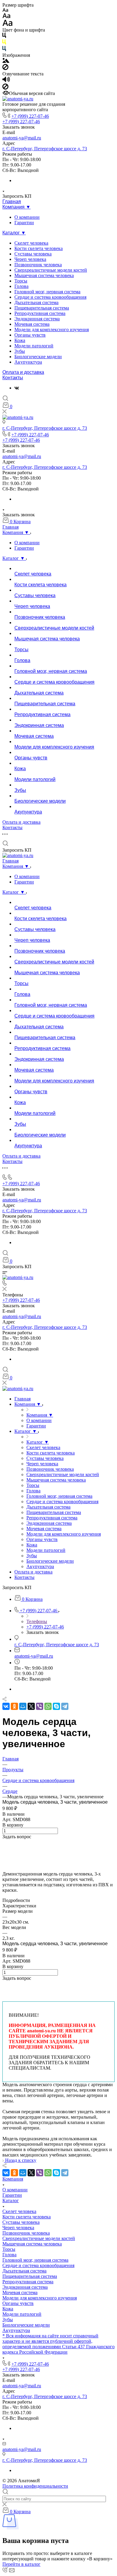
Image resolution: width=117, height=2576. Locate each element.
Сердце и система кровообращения (50, 297)
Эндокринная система (37, 319)
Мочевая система (32, 324)
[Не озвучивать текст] (5, 88)
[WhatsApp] (48, 1706)
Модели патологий (34, 346)
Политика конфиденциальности (35, 2486)
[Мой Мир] (23, 1706)
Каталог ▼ (14, 233)
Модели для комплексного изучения (52, 330)
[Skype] (56, 1706)
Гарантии (24, 223)
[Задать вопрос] (4, 1842)
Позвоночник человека (38, 265)
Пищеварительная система (42, 308)
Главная (12, 201)
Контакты (13, 378)
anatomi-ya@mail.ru (22, 138)
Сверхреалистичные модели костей (51, 270)
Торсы (21, 281)
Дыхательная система (36, 302)
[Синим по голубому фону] (4, 50)
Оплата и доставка (23, 372)
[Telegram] (65, 1706)
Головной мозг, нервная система (47, 292)
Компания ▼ (16, 207)
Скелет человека (31, 243)
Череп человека (30, 259)
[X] (31, 1706)
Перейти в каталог (21, 2564)
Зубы (20, 351)
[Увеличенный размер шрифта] (7, 24)
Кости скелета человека (39, 248)
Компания (13, 2179)
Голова (21, 286)
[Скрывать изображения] (5, 68)
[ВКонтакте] (17, 388)
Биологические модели (38, 357)
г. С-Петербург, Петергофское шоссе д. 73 (45, 149)
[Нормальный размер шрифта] (6, 17)
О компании (27, 217)
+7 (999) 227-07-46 (30, 116)
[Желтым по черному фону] (4, 43)
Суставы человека (33, 254)
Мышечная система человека (44, 275)
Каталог (11, 2201)
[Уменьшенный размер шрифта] (5, 10)
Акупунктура (28, 362)
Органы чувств (30, 335)
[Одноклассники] (14, 1706)
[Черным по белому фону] (4, 37)
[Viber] (40, 1706)
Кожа (20, 340)
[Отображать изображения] (6, 61)
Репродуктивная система (40, 313)
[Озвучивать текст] (6, 81)
